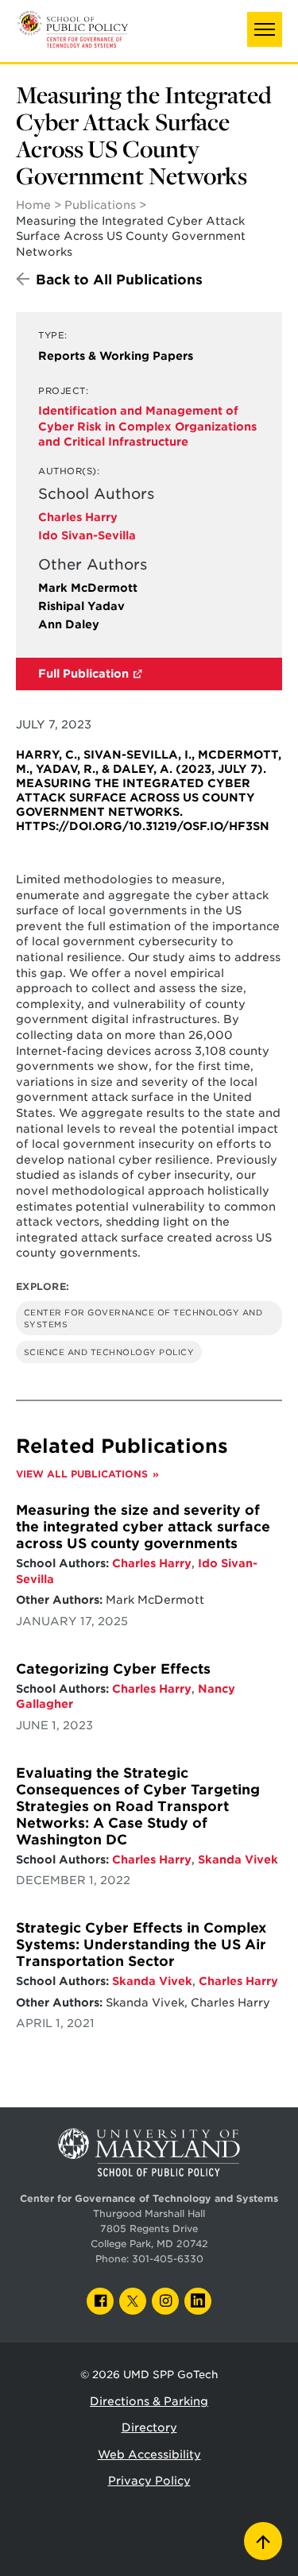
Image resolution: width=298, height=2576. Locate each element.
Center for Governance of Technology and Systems (143, 1318)
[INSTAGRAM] (165, 2301)
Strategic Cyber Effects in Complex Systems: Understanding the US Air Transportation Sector (141, 1945)
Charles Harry (78, 517)
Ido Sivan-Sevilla (87, 535)
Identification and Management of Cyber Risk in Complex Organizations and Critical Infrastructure (147, 426)
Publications (100, 205)
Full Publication (83, 674)
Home (33, 205)
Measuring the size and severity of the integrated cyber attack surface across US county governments (143, 1527)
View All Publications (82, 1474)
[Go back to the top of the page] (263, 2541)
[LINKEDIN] (198, 2301)
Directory (149, 2427)
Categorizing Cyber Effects (113, 1669)
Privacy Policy (149, 2481)
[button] (265, 29)
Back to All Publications (119, 280)
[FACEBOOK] (100, 2301)
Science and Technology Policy (109, 1352)
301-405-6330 (168, 2259)
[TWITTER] (133, 2301)
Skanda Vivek (238, 1860)
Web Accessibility (149, 2454)
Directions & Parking (149, 2401)
